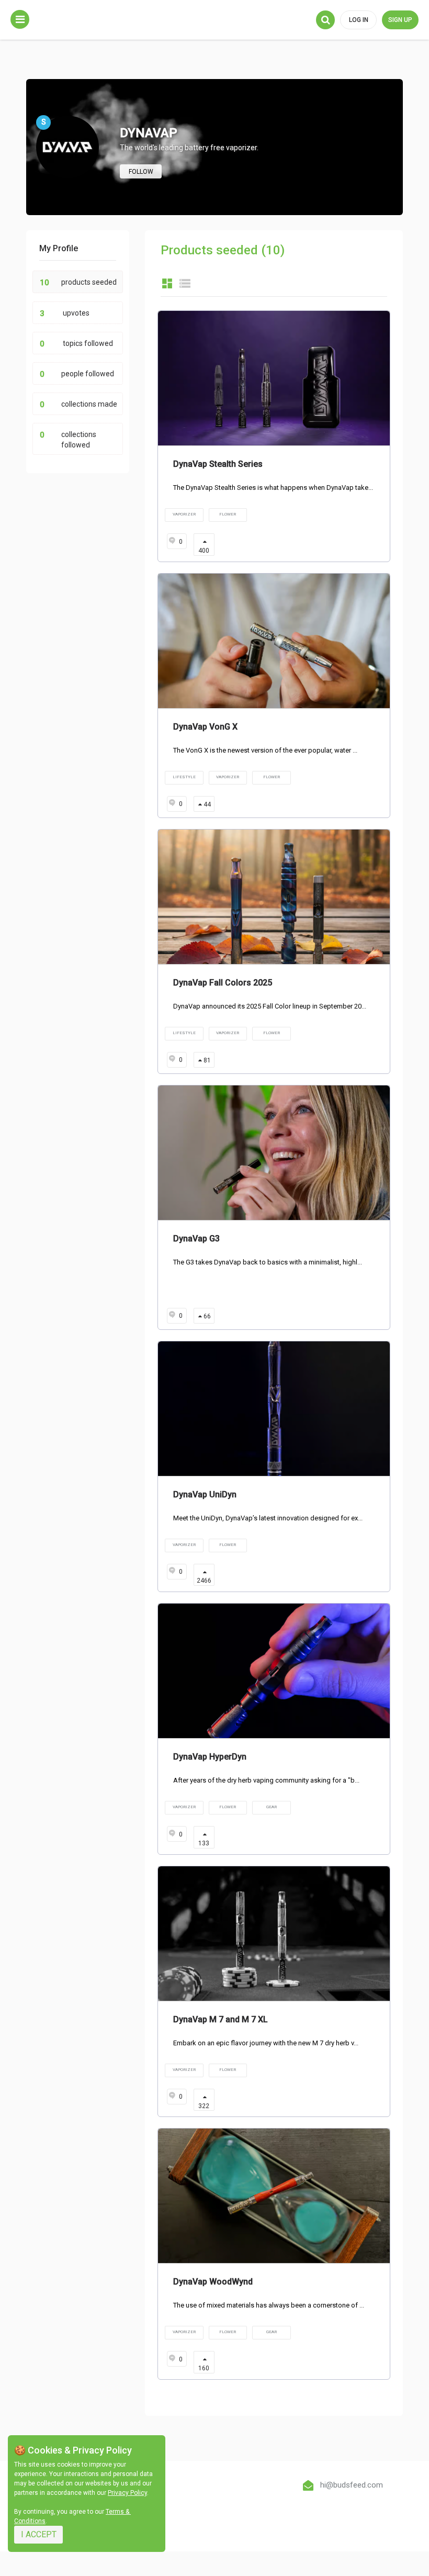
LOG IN (359, 20)
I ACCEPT (39, 2534)
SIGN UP (400, 20)
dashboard (167, 283)
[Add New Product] (20, 19)
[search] (325, 20)
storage (185, 283)
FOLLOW (141, 172)
